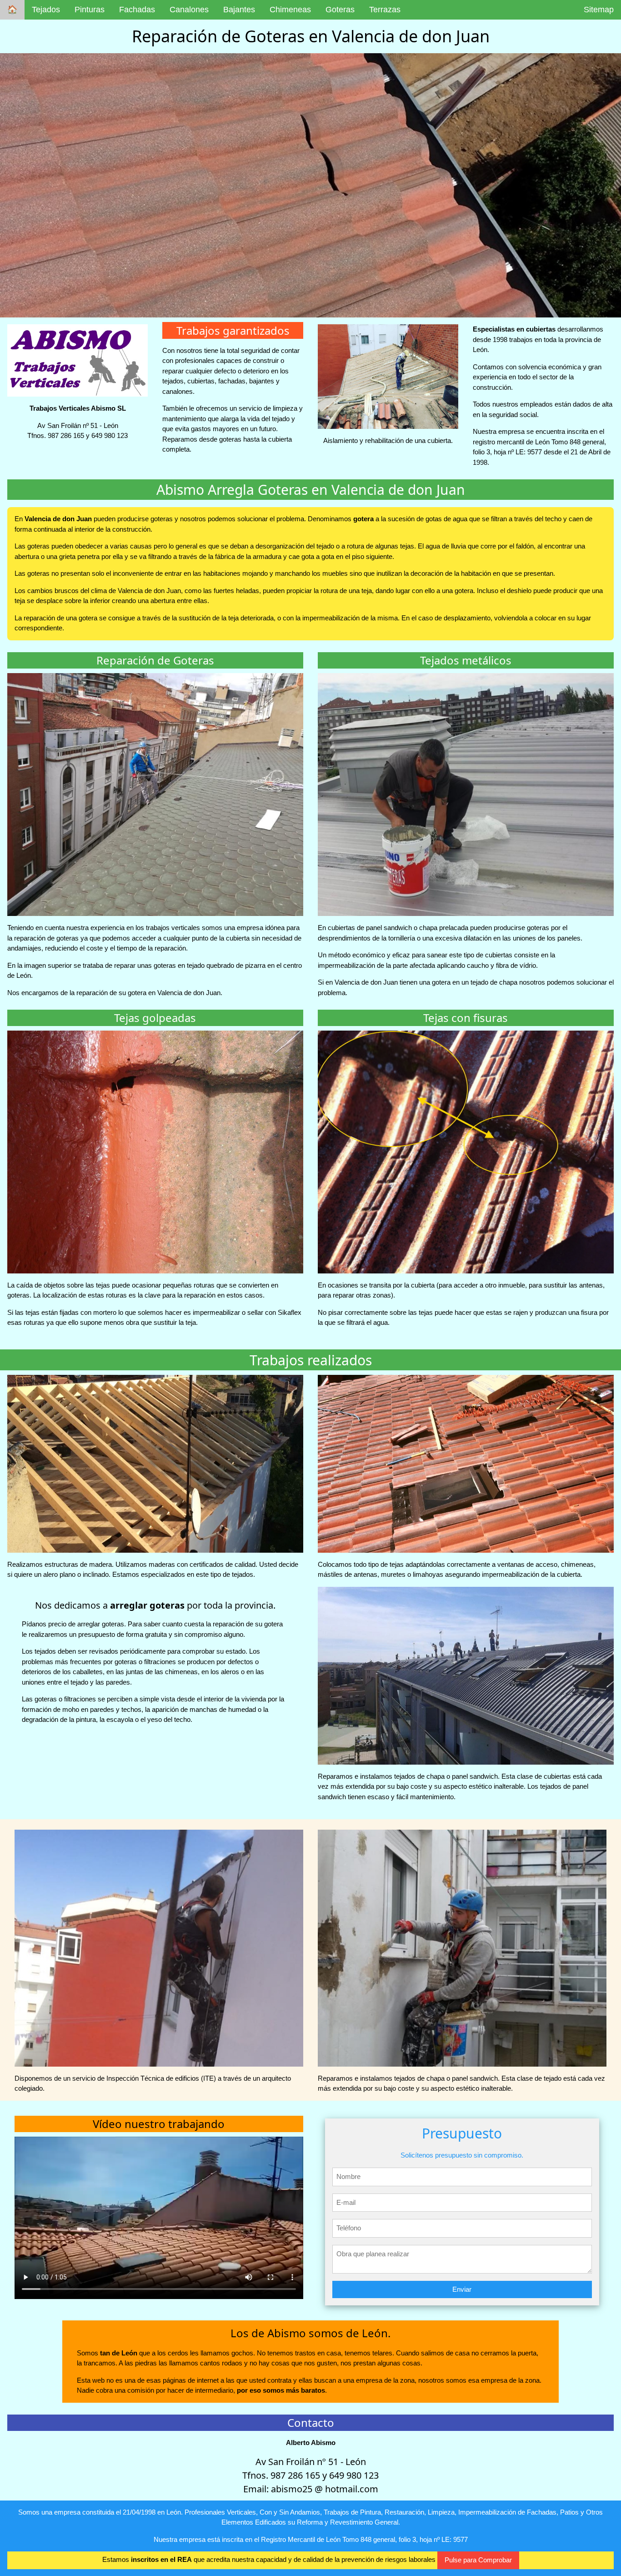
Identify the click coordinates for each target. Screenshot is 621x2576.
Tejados (46, 10)
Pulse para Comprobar (478, 2560)
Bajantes (239, 10)
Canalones (189, 10)
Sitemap (599, 10)
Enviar (462, 2289)
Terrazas (385, 10)
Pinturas (90, 10)
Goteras (340, 10)
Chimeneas (290, 10)
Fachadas (137, 10)
